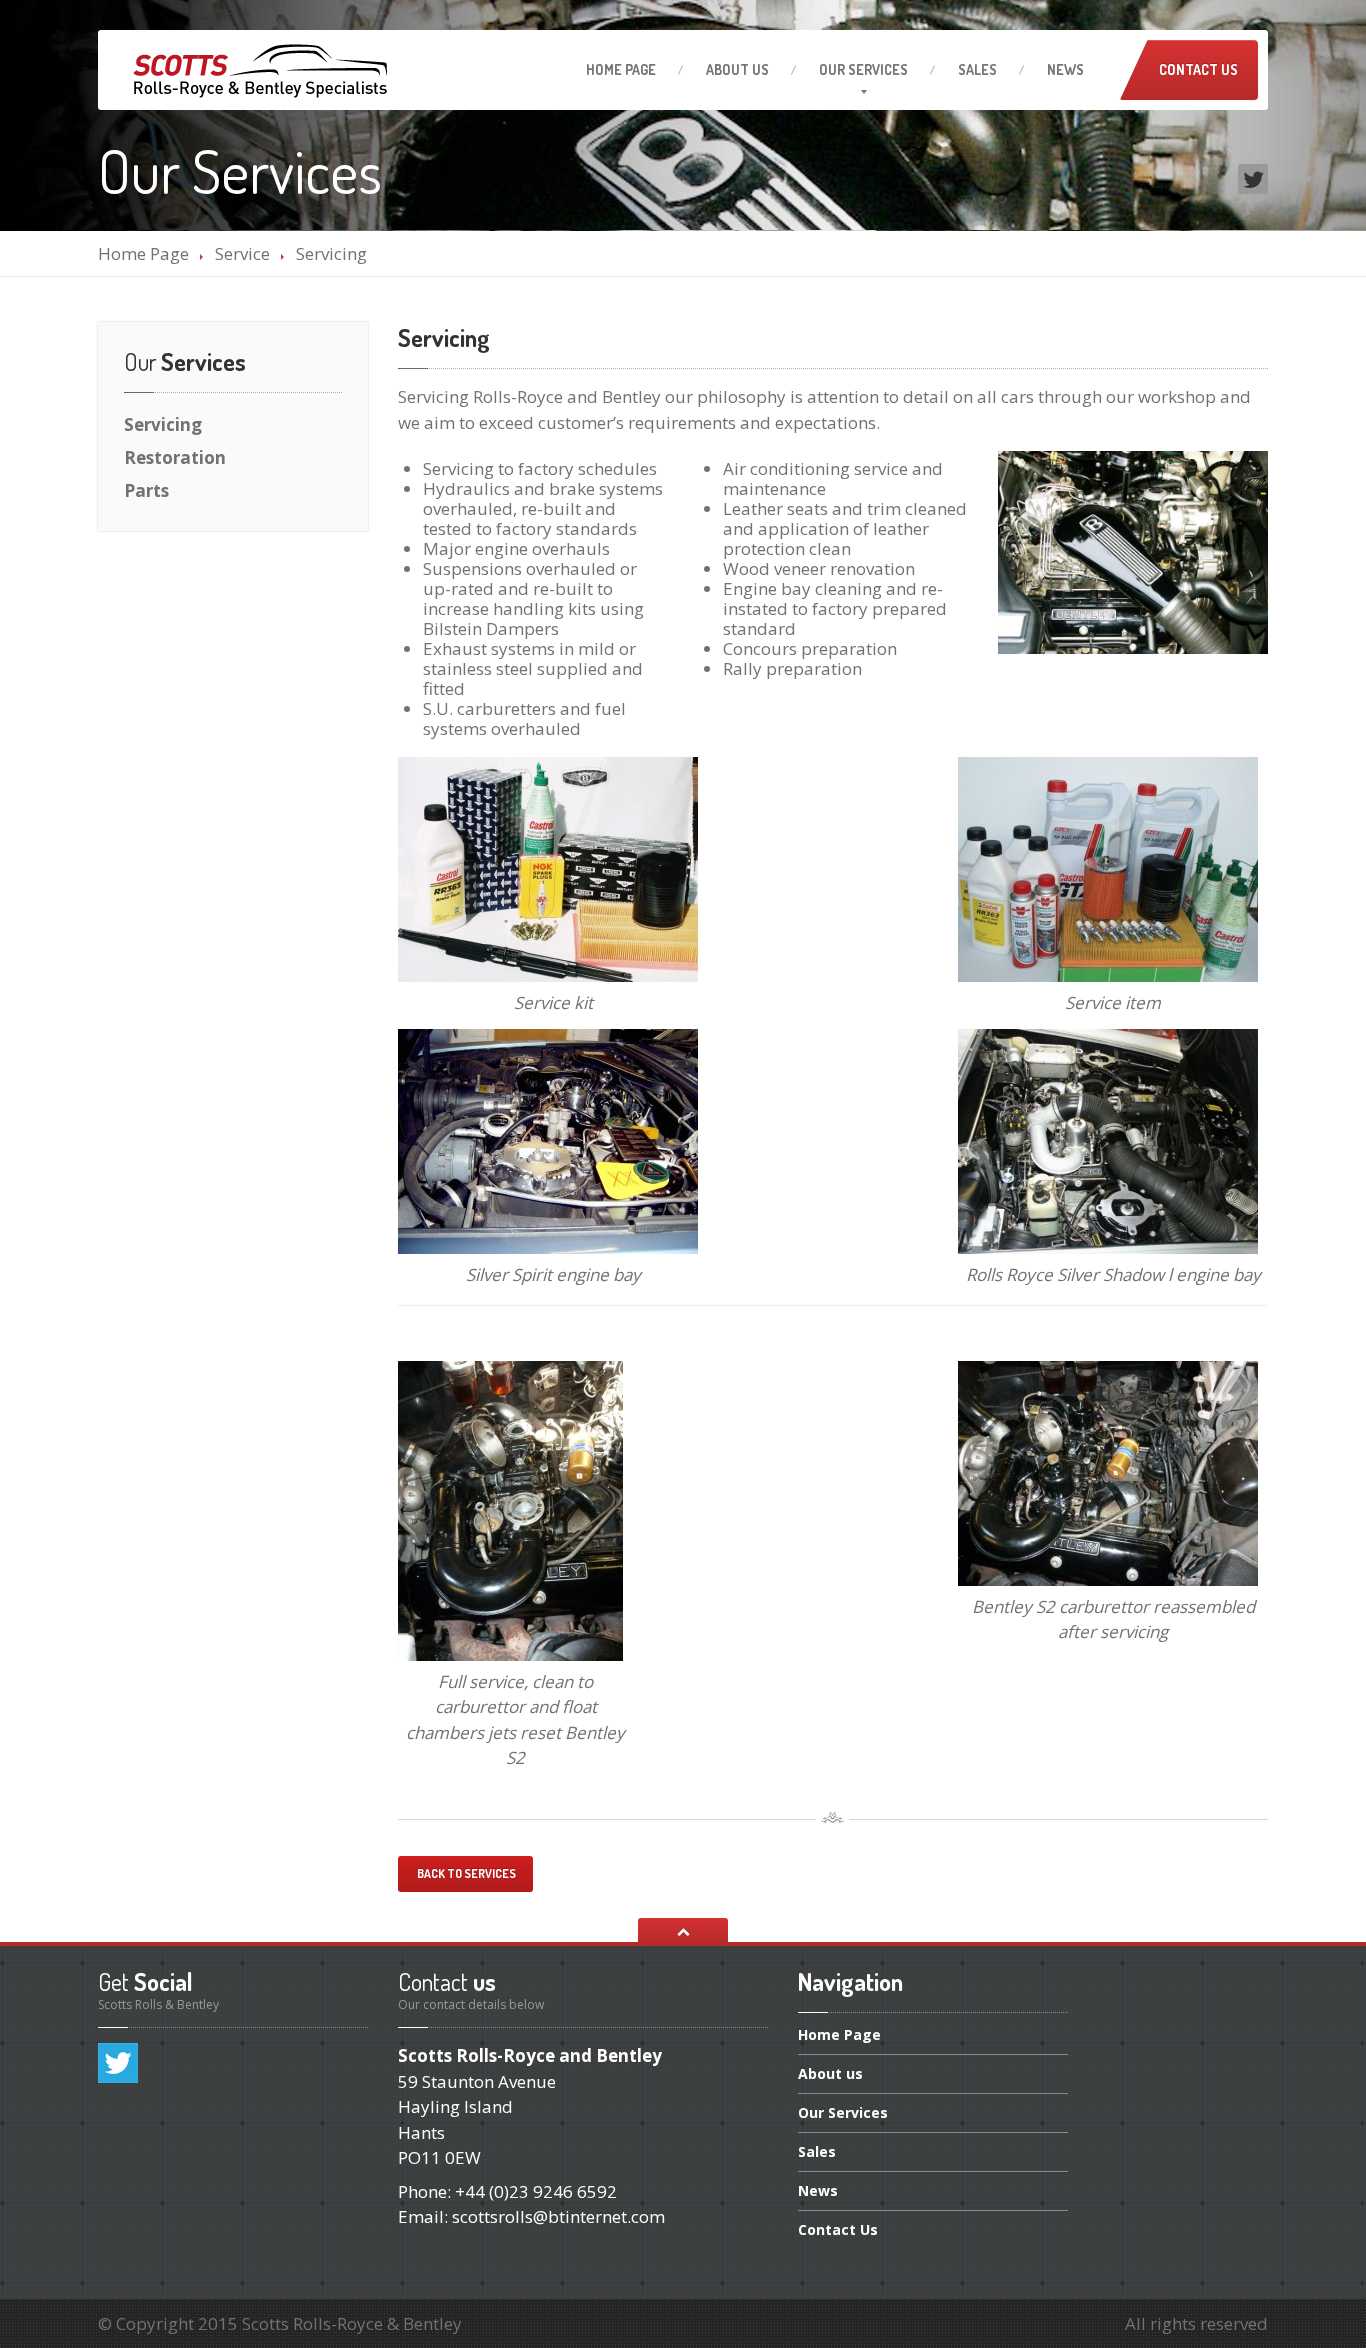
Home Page (143, 253)
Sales (977, 69)
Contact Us (1198, 69)
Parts (146, 490)
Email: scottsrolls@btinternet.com (531, 2216)
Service (242, 253)
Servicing (163, 424)
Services (843, 2112)
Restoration (175, 457)
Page (621, 69)
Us (838, 2229)
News (1065, 69)
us (737, 69)
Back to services (465, 1873)
